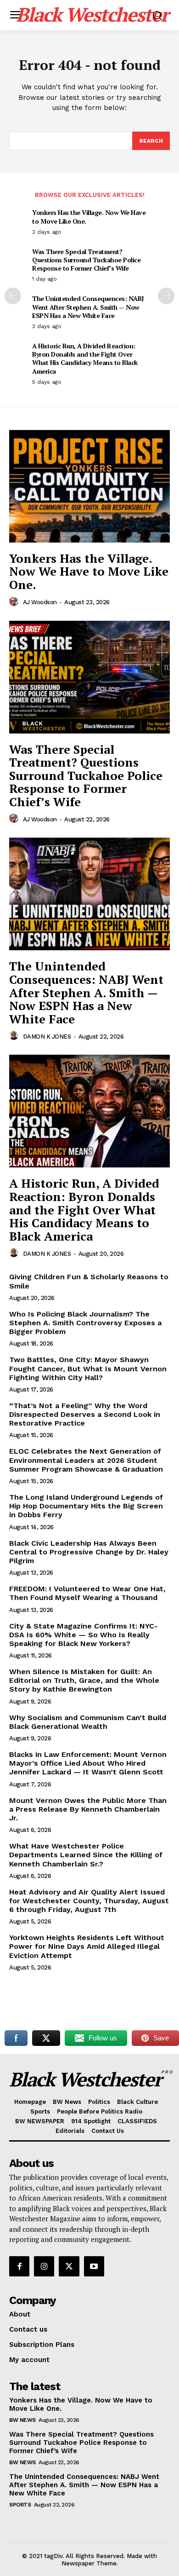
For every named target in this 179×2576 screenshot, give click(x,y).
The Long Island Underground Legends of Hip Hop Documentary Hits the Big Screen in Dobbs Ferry (86, 1506)
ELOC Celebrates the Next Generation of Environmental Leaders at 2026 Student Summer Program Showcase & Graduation (86, 1460)
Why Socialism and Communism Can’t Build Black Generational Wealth (88, 1722)
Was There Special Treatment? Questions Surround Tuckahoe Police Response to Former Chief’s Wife (86, 260)
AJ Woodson (40, 602)
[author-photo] (15, 602)
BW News (22, 2420)
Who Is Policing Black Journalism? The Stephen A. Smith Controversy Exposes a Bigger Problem (85, 1323)
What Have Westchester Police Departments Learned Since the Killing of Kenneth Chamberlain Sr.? (86, 1855)
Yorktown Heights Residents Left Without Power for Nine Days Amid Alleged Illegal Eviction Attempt (87, 1946)
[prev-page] (13, 296)
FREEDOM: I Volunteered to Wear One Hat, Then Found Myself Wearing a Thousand (87, 1593)
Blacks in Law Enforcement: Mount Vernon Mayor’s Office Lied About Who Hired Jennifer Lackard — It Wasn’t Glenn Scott (88, 1763)
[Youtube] (94, 2266)
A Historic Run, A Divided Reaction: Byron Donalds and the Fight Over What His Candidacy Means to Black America (85, 358)
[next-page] (166, 296)
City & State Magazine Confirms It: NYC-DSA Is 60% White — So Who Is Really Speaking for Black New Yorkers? (84, 1635)
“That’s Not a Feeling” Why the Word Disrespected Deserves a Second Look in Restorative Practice (85, 1414)
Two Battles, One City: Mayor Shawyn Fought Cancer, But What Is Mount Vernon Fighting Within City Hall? (88, 1368)
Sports (20, 2505)
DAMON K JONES (47, 1037)
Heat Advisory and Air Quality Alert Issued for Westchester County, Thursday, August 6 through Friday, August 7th (89, 1901)
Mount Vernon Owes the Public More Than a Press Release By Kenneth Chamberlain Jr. (88, 1809)
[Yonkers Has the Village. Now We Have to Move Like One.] (89, 486)
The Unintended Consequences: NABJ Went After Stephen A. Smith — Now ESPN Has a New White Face (88, 307)
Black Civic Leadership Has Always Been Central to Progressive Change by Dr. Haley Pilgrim (89, 1552)
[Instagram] (44, 2266)
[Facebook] (19, 2266)
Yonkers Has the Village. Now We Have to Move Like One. (89, 217)
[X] (69, 2266)
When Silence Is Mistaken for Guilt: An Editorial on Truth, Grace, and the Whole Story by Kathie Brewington (84, 1680)
